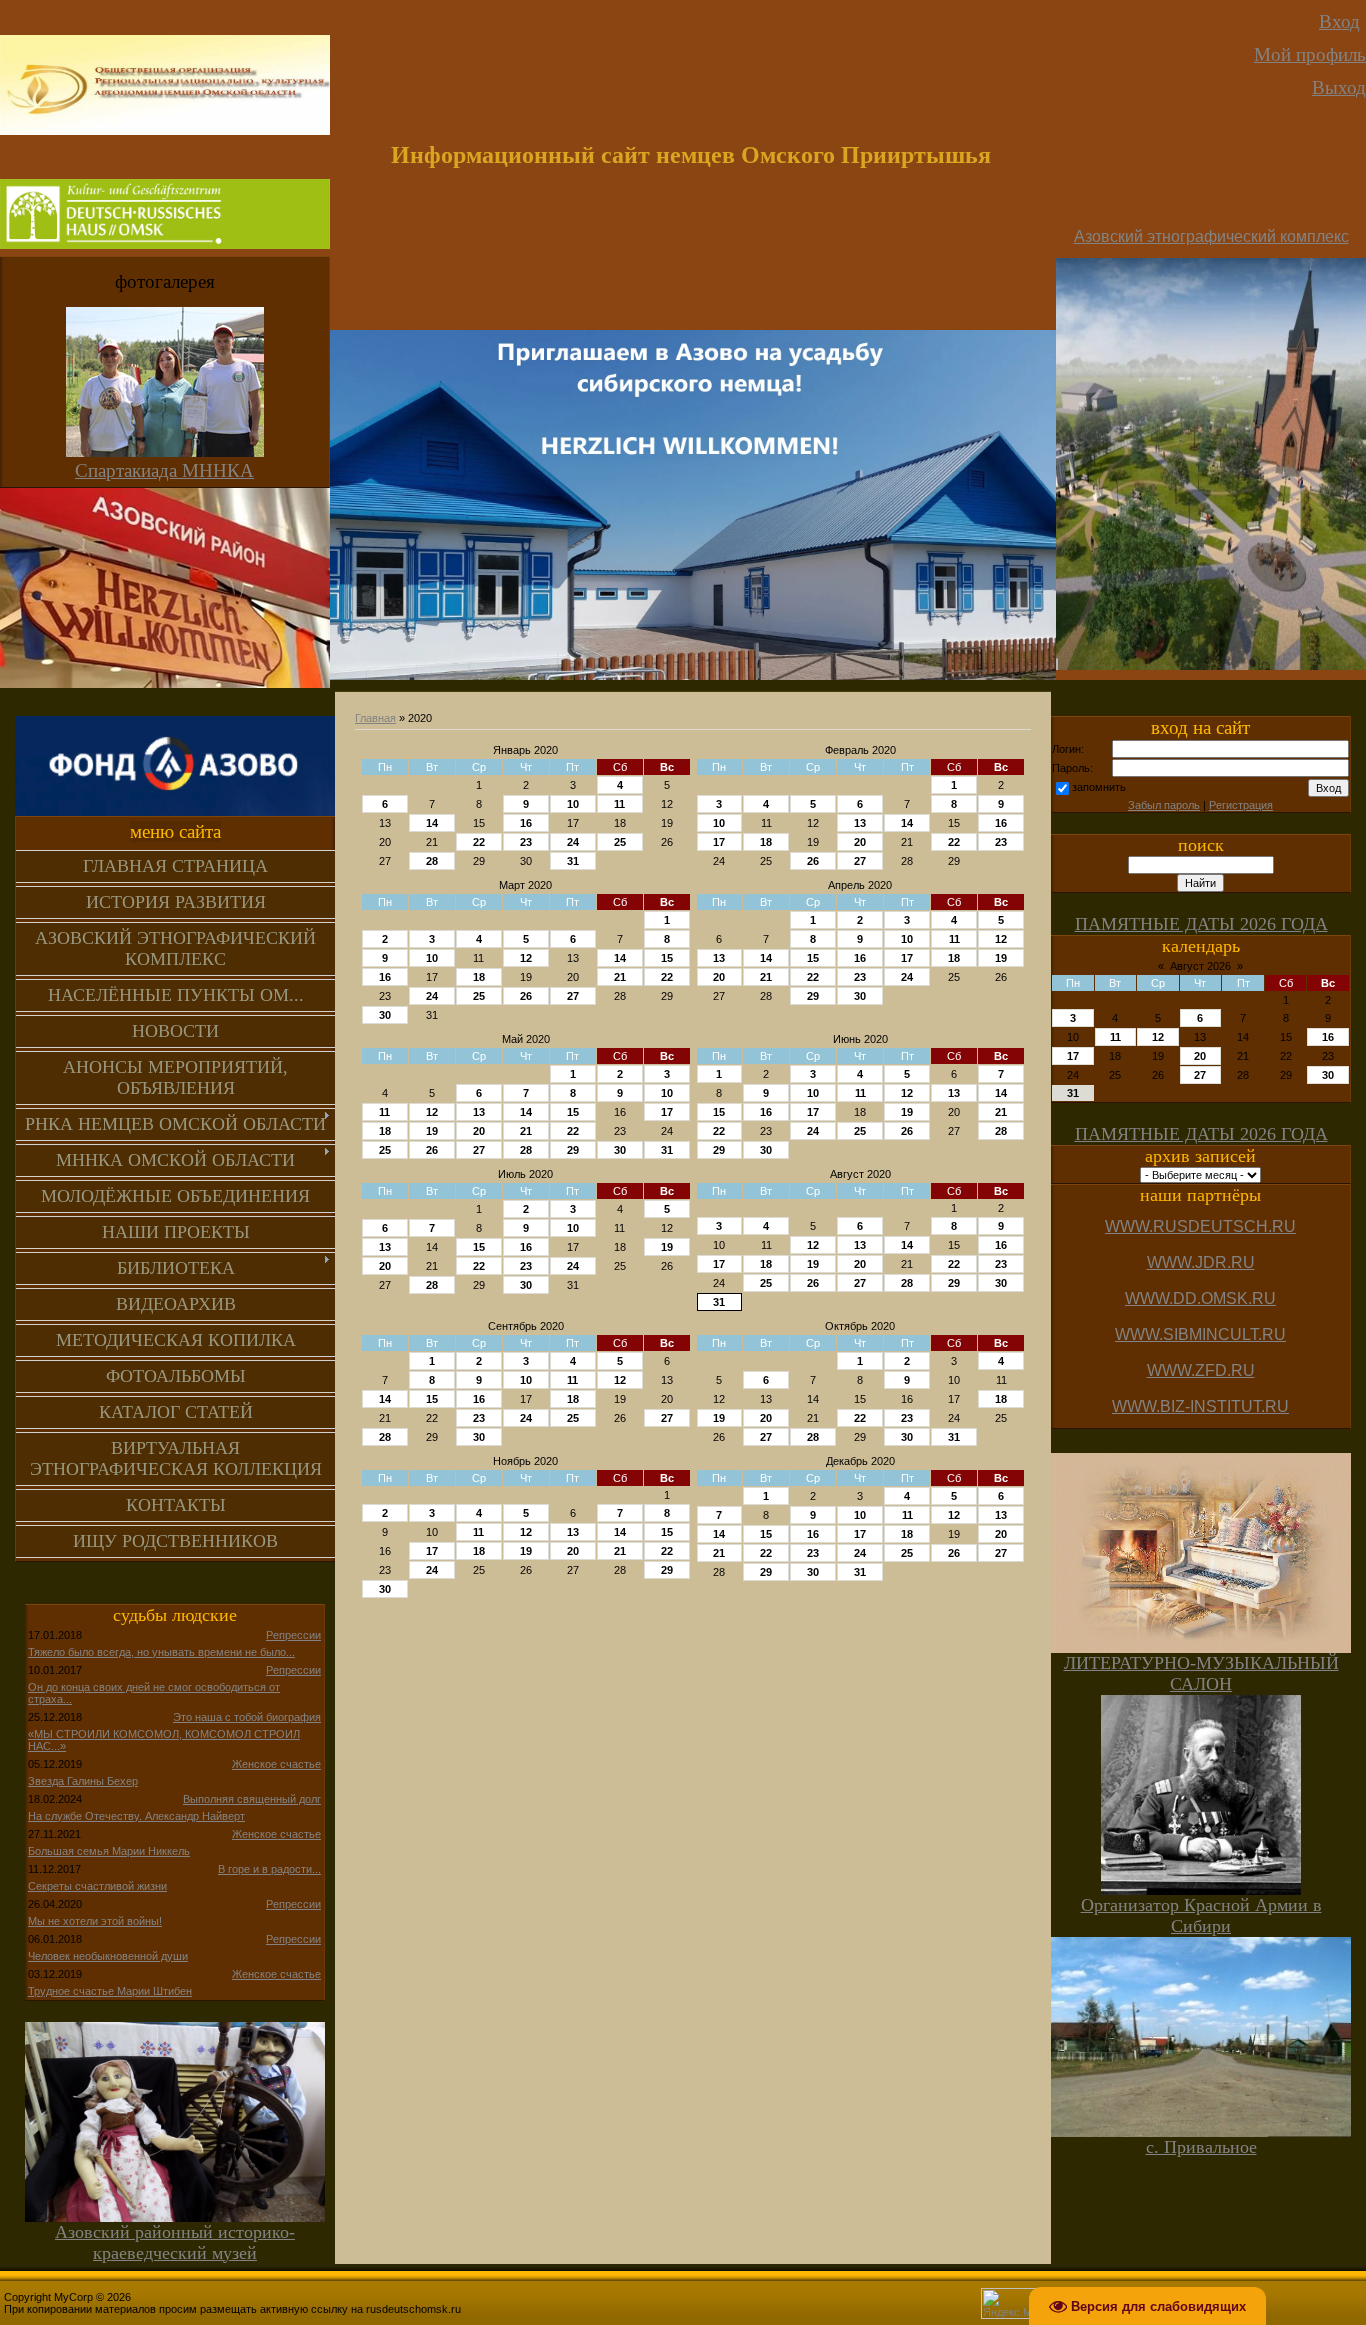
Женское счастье (276, 1764)
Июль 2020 (525, 1174)
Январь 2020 (525, 750)
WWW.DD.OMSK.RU (1200, 1298)
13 (860, 823)
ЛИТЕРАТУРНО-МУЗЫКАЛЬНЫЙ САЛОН (1201, 1673)
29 (813, 996)
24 (573, 842)
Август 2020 (860, 1174)
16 (526, 823)
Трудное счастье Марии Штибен (110, 1991)
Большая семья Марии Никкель (109, 1851)
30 (385, 1015)
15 (667, 958)
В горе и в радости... (269, 1869)
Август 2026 (1200, 966)
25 (620, 842)
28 (432, 861)
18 (766, 842)
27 (860, 861)
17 (719, 842)
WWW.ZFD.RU (1201, 1370)
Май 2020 (526, 1039)
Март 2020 (525, 885)
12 (526, 958)
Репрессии (293, 1635)
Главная (375, 718)
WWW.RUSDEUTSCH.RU (1200, 1226)
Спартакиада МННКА (164, 470)
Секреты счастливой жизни (97, 1886)
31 (573, 861)
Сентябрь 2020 (526, 1326)
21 (620, 977)
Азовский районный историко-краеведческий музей (175, 2242)
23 (526, 842)
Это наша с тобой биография (247, 1717)
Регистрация (1241, 805)
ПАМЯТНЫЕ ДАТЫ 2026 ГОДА (1201, 924)
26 (813, 861)
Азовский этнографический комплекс (1211, 236)
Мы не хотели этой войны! (95, 1921)
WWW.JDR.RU (1201, 1262)
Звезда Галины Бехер (83, 1781)
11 (619, 804)
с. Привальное (1201, 2147)
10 (573, 804)
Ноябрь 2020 (525, 1461)
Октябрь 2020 (860, 1326)
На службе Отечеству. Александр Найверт (136, 1816)
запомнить (1099, 787)
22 (479, 842)
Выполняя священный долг (252, 1799)
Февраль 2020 (860, 750)
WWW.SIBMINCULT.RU (1200, 1334)
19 (1001, 958)
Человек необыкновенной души (108, 1956)
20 (860, 842)
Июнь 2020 (860, 1039)
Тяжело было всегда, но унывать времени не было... (161, 1652)
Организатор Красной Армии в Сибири (1201, 1915)
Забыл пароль (1164, 805)
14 (432, 823)
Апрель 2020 (860, 885)
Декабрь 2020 (860, 1461)
